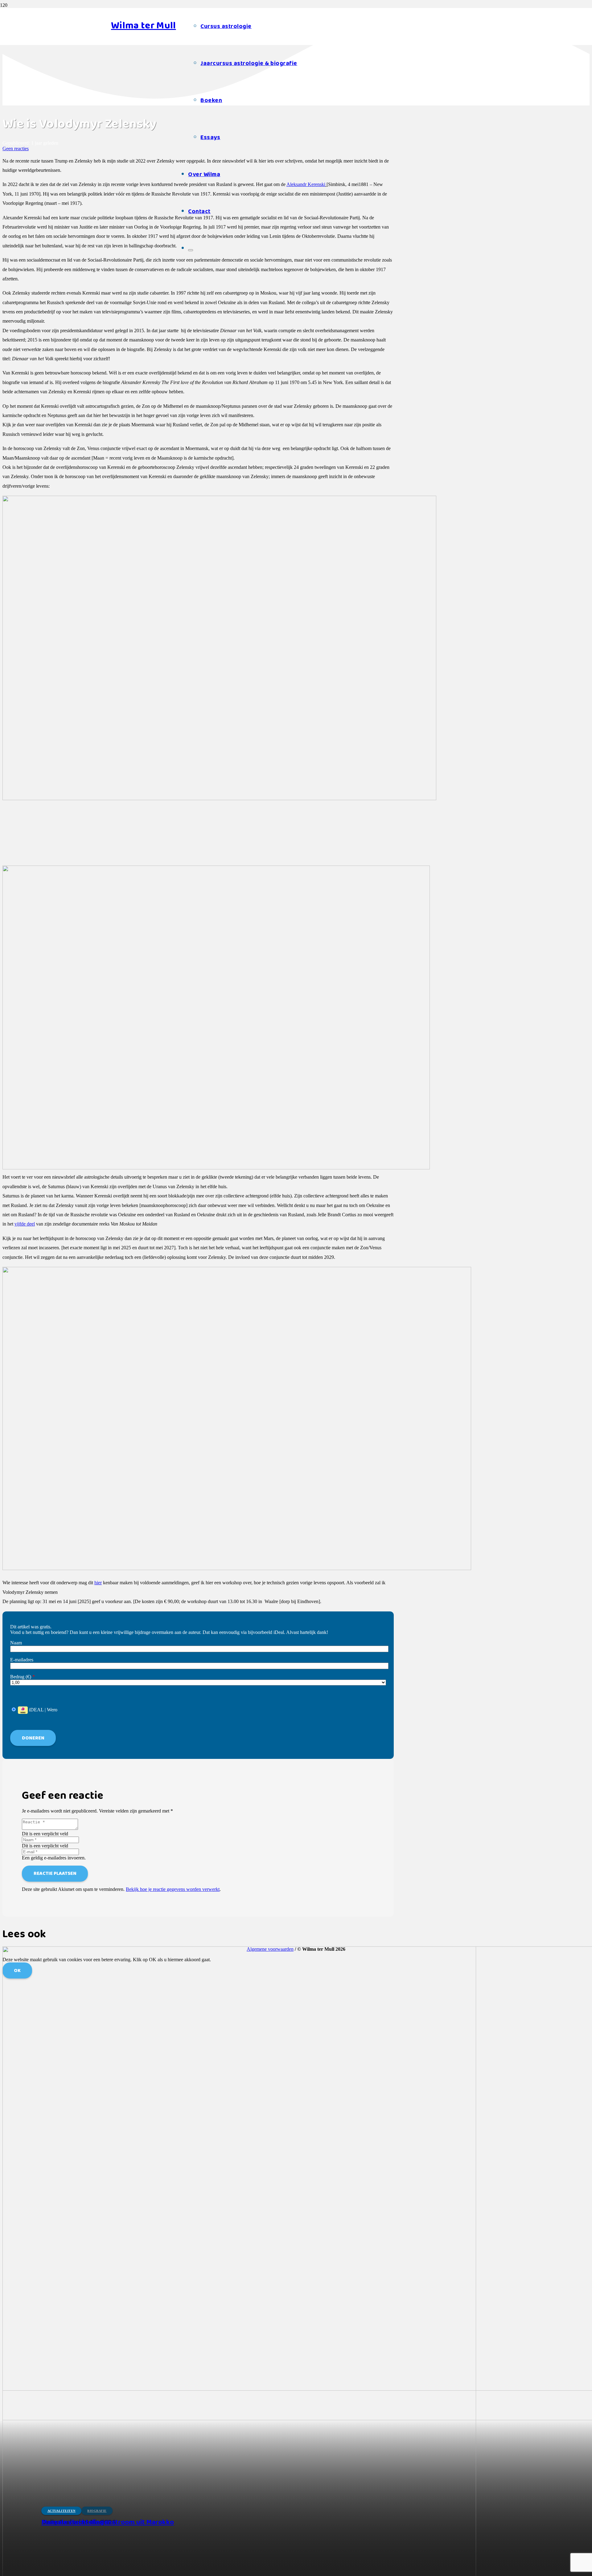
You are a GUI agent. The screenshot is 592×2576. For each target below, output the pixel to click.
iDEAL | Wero (43, 1710)
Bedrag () (23, 1677)
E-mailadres (22, 1660)
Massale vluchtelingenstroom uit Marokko (108, 2522)
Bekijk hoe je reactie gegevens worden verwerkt (173, 1889)
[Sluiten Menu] (191, 250)
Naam (16, 1643)
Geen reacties (16, 149)
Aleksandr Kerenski (306, 184)
